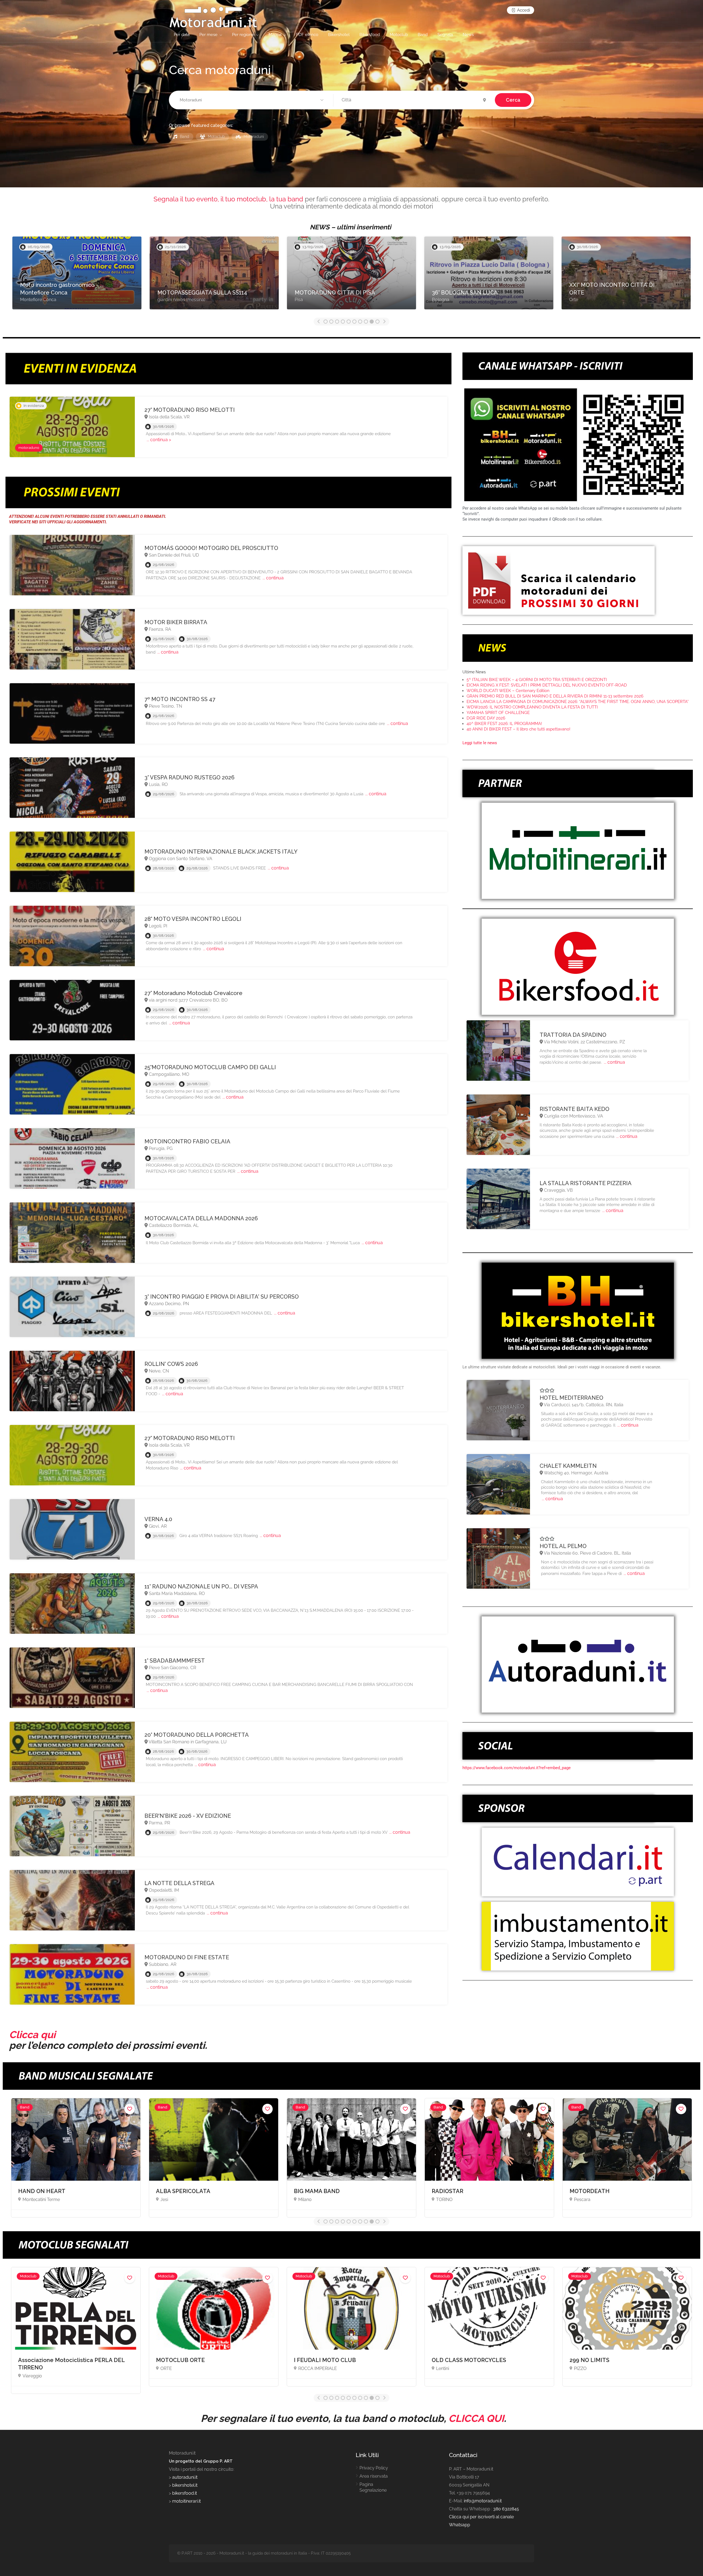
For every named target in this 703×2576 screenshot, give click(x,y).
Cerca (513, 100)
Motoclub (399, 35)
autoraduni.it (185, 2477)
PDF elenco (307, 35)
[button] (252, 100)
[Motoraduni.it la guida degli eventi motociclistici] (213, 17)
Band (423, 35)
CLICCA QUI (476, 2418)
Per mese (208, 35)
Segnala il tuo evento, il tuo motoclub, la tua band (228, 199)
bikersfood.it (185, 2493)
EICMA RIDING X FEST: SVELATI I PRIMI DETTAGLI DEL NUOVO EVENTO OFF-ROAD (547, 685)
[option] (77, 276)
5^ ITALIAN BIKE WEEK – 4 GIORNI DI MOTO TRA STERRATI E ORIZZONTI (537, 680)
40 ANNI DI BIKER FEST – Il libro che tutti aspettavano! (518, 729)
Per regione (243, 35)
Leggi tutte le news (480, 743)
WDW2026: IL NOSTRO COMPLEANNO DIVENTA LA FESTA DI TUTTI (532, 707)
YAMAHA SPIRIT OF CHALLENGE (498, 713)
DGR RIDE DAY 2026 (486, 718)
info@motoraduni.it (483, 2501)
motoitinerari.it (186, 2501)
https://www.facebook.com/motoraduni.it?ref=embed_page (517, 1768)
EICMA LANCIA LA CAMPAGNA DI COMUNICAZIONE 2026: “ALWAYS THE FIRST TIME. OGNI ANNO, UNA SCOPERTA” (578, 702)
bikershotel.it (185, 2485)
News (468, 35)
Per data (182, 35)
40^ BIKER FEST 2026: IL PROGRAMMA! (504, 724)
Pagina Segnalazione (373, 2487)
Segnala (445, 35)
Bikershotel (339, 35)
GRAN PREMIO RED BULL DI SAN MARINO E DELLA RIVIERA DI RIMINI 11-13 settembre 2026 (555, 696)
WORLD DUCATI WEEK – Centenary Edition (508, 691)
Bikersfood (370, 35)
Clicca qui (32, 2035)
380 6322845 (506, 2509)
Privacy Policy (374, 2468)
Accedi (523, 10)
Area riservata (374, 2476)
